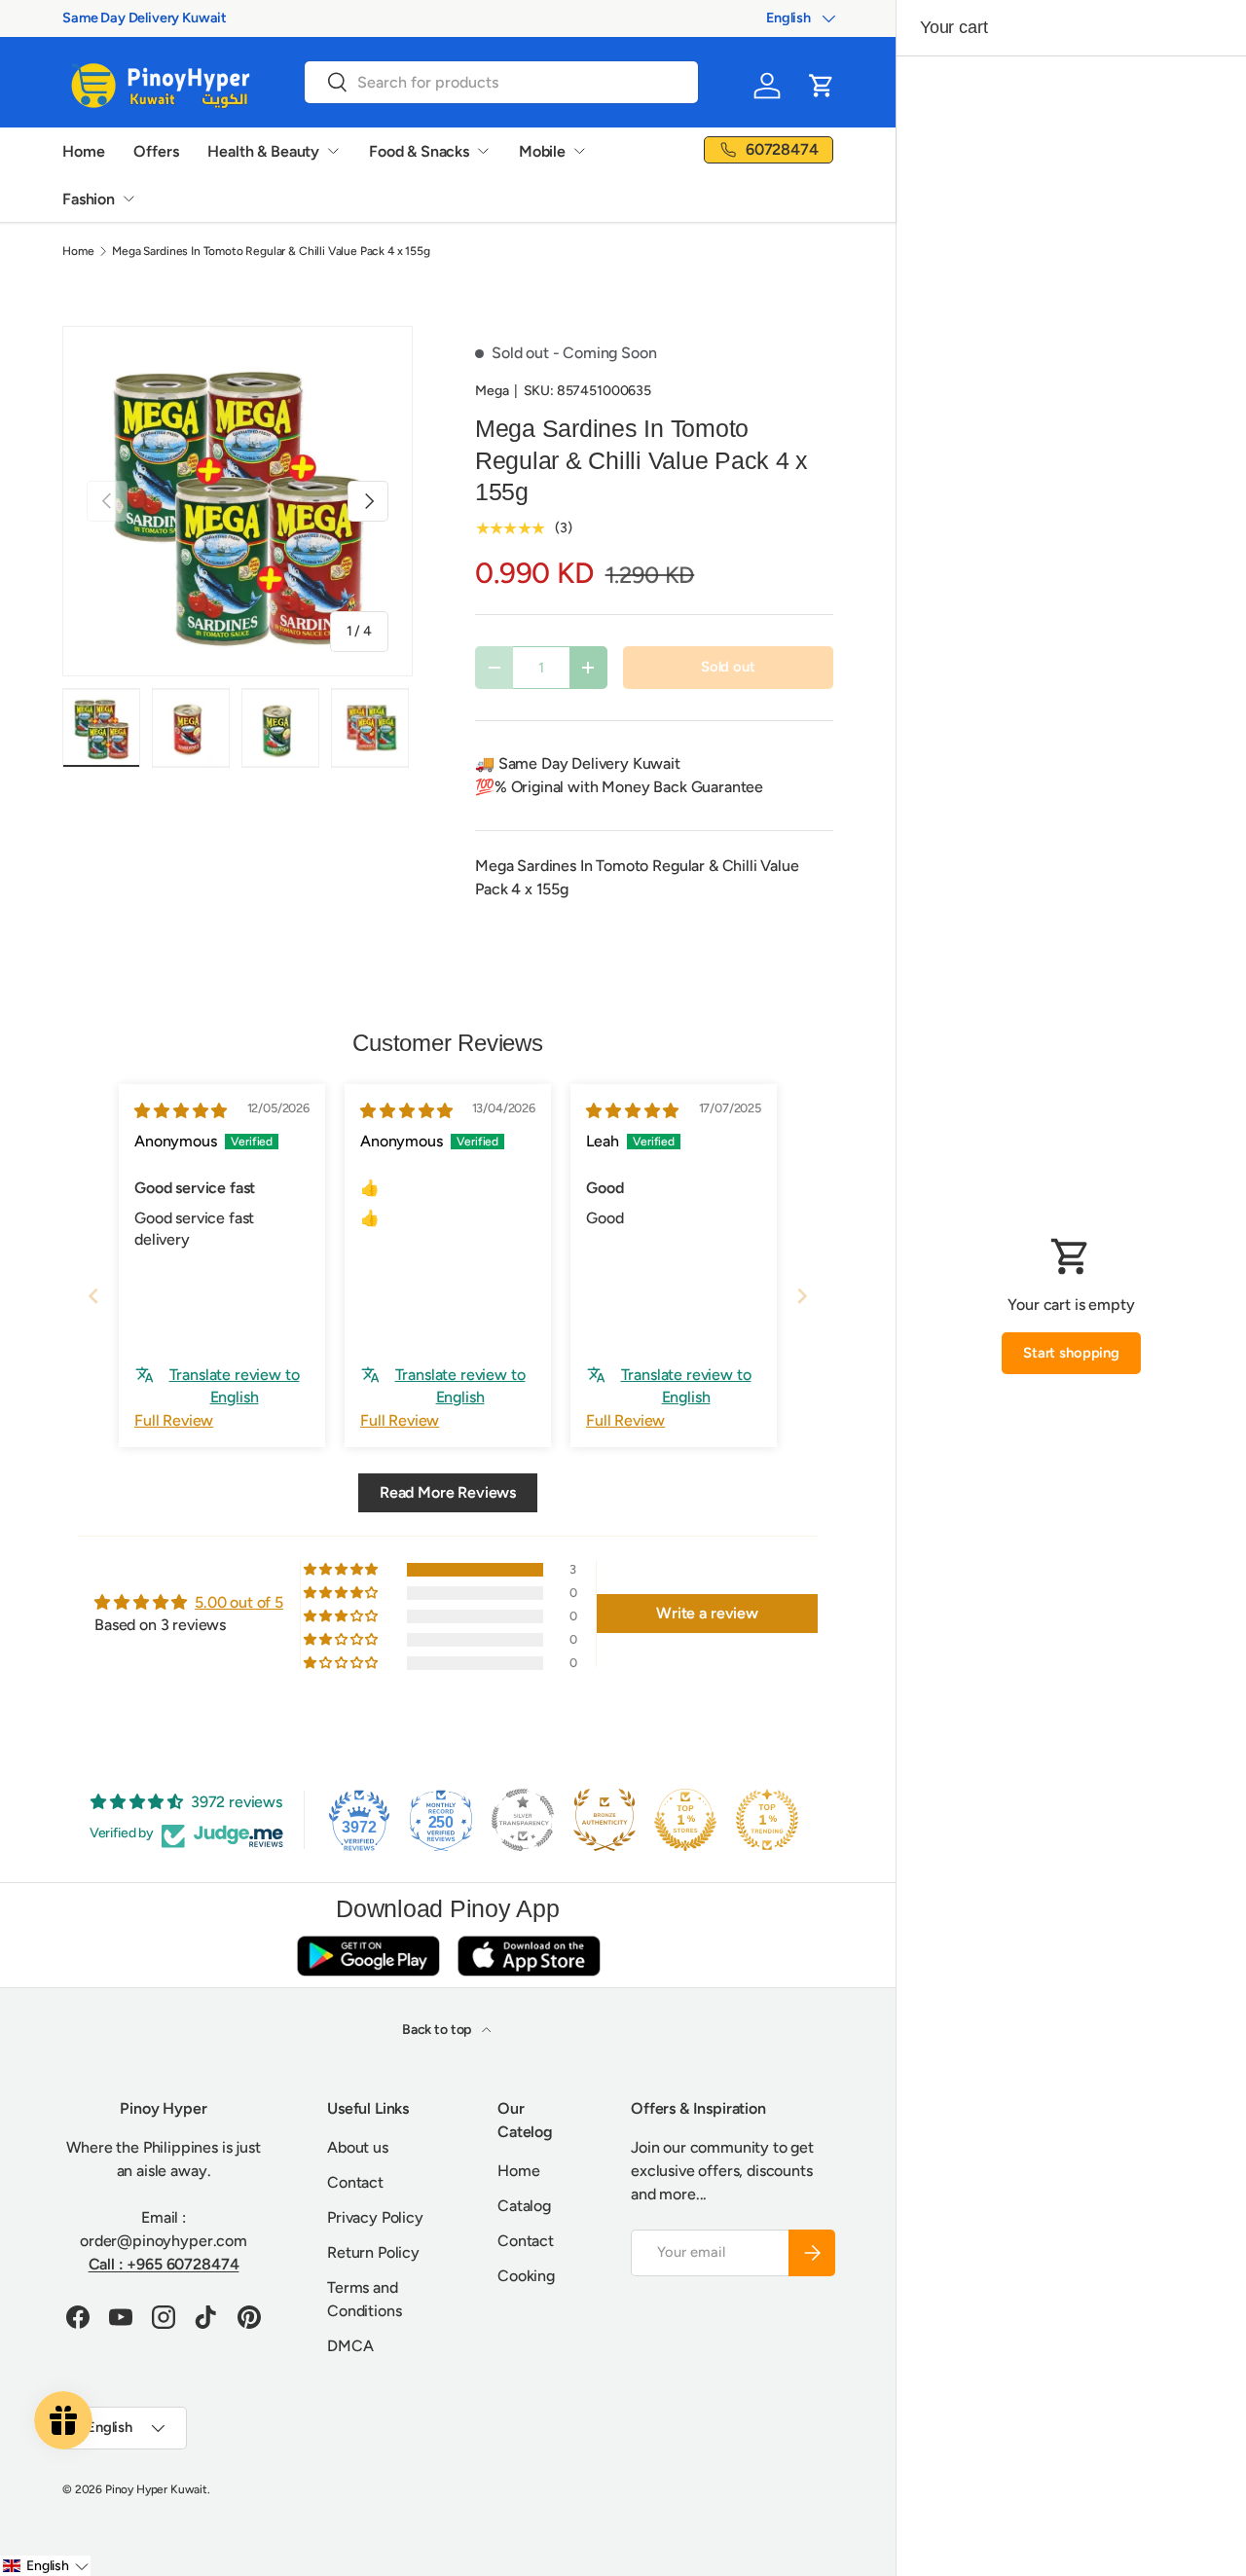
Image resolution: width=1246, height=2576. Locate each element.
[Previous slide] (93, 1296)
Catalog (524, 2206)
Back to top (438, 2030)
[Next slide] (802, 1296)
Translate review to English (235, 1385)
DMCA (350, 2346)
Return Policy (373, 2252)
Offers (156, 151)
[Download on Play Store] (368, 1956)
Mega (492, 391)
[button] (822, 86)
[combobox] (501, 82)
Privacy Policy (375, 2217)
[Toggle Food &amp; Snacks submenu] (483, 151)
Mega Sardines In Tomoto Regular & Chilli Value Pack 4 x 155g (271, 251)
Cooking (526, 2276)
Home (83, 151)
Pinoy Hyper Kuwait (156, 2489)
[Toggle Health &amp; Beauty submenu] (333, 151)
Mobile (542, 151)
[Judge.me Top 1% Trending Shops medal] (767, 1820)
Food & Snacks (419, 151)
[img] (181, 1111)
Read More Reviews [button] (448, 1492)
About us (358, 2147)
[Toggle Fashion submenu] (128, 199)
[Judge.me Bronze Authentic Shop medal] (605, 1820)
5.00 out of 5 (239, 1602)
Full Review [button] (174, 1420)
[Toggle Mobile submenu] (579, 151)
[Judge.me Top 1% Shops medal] (685, 1820)
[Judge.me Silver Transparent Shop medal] (523, 1820)
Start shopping (1071, 1353)
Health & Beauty (263, 151)
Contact (355, 2182)
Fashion (89, 199)
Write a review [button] (707, 1613)
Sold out (728, 667)
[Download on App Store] (529, 1956)
